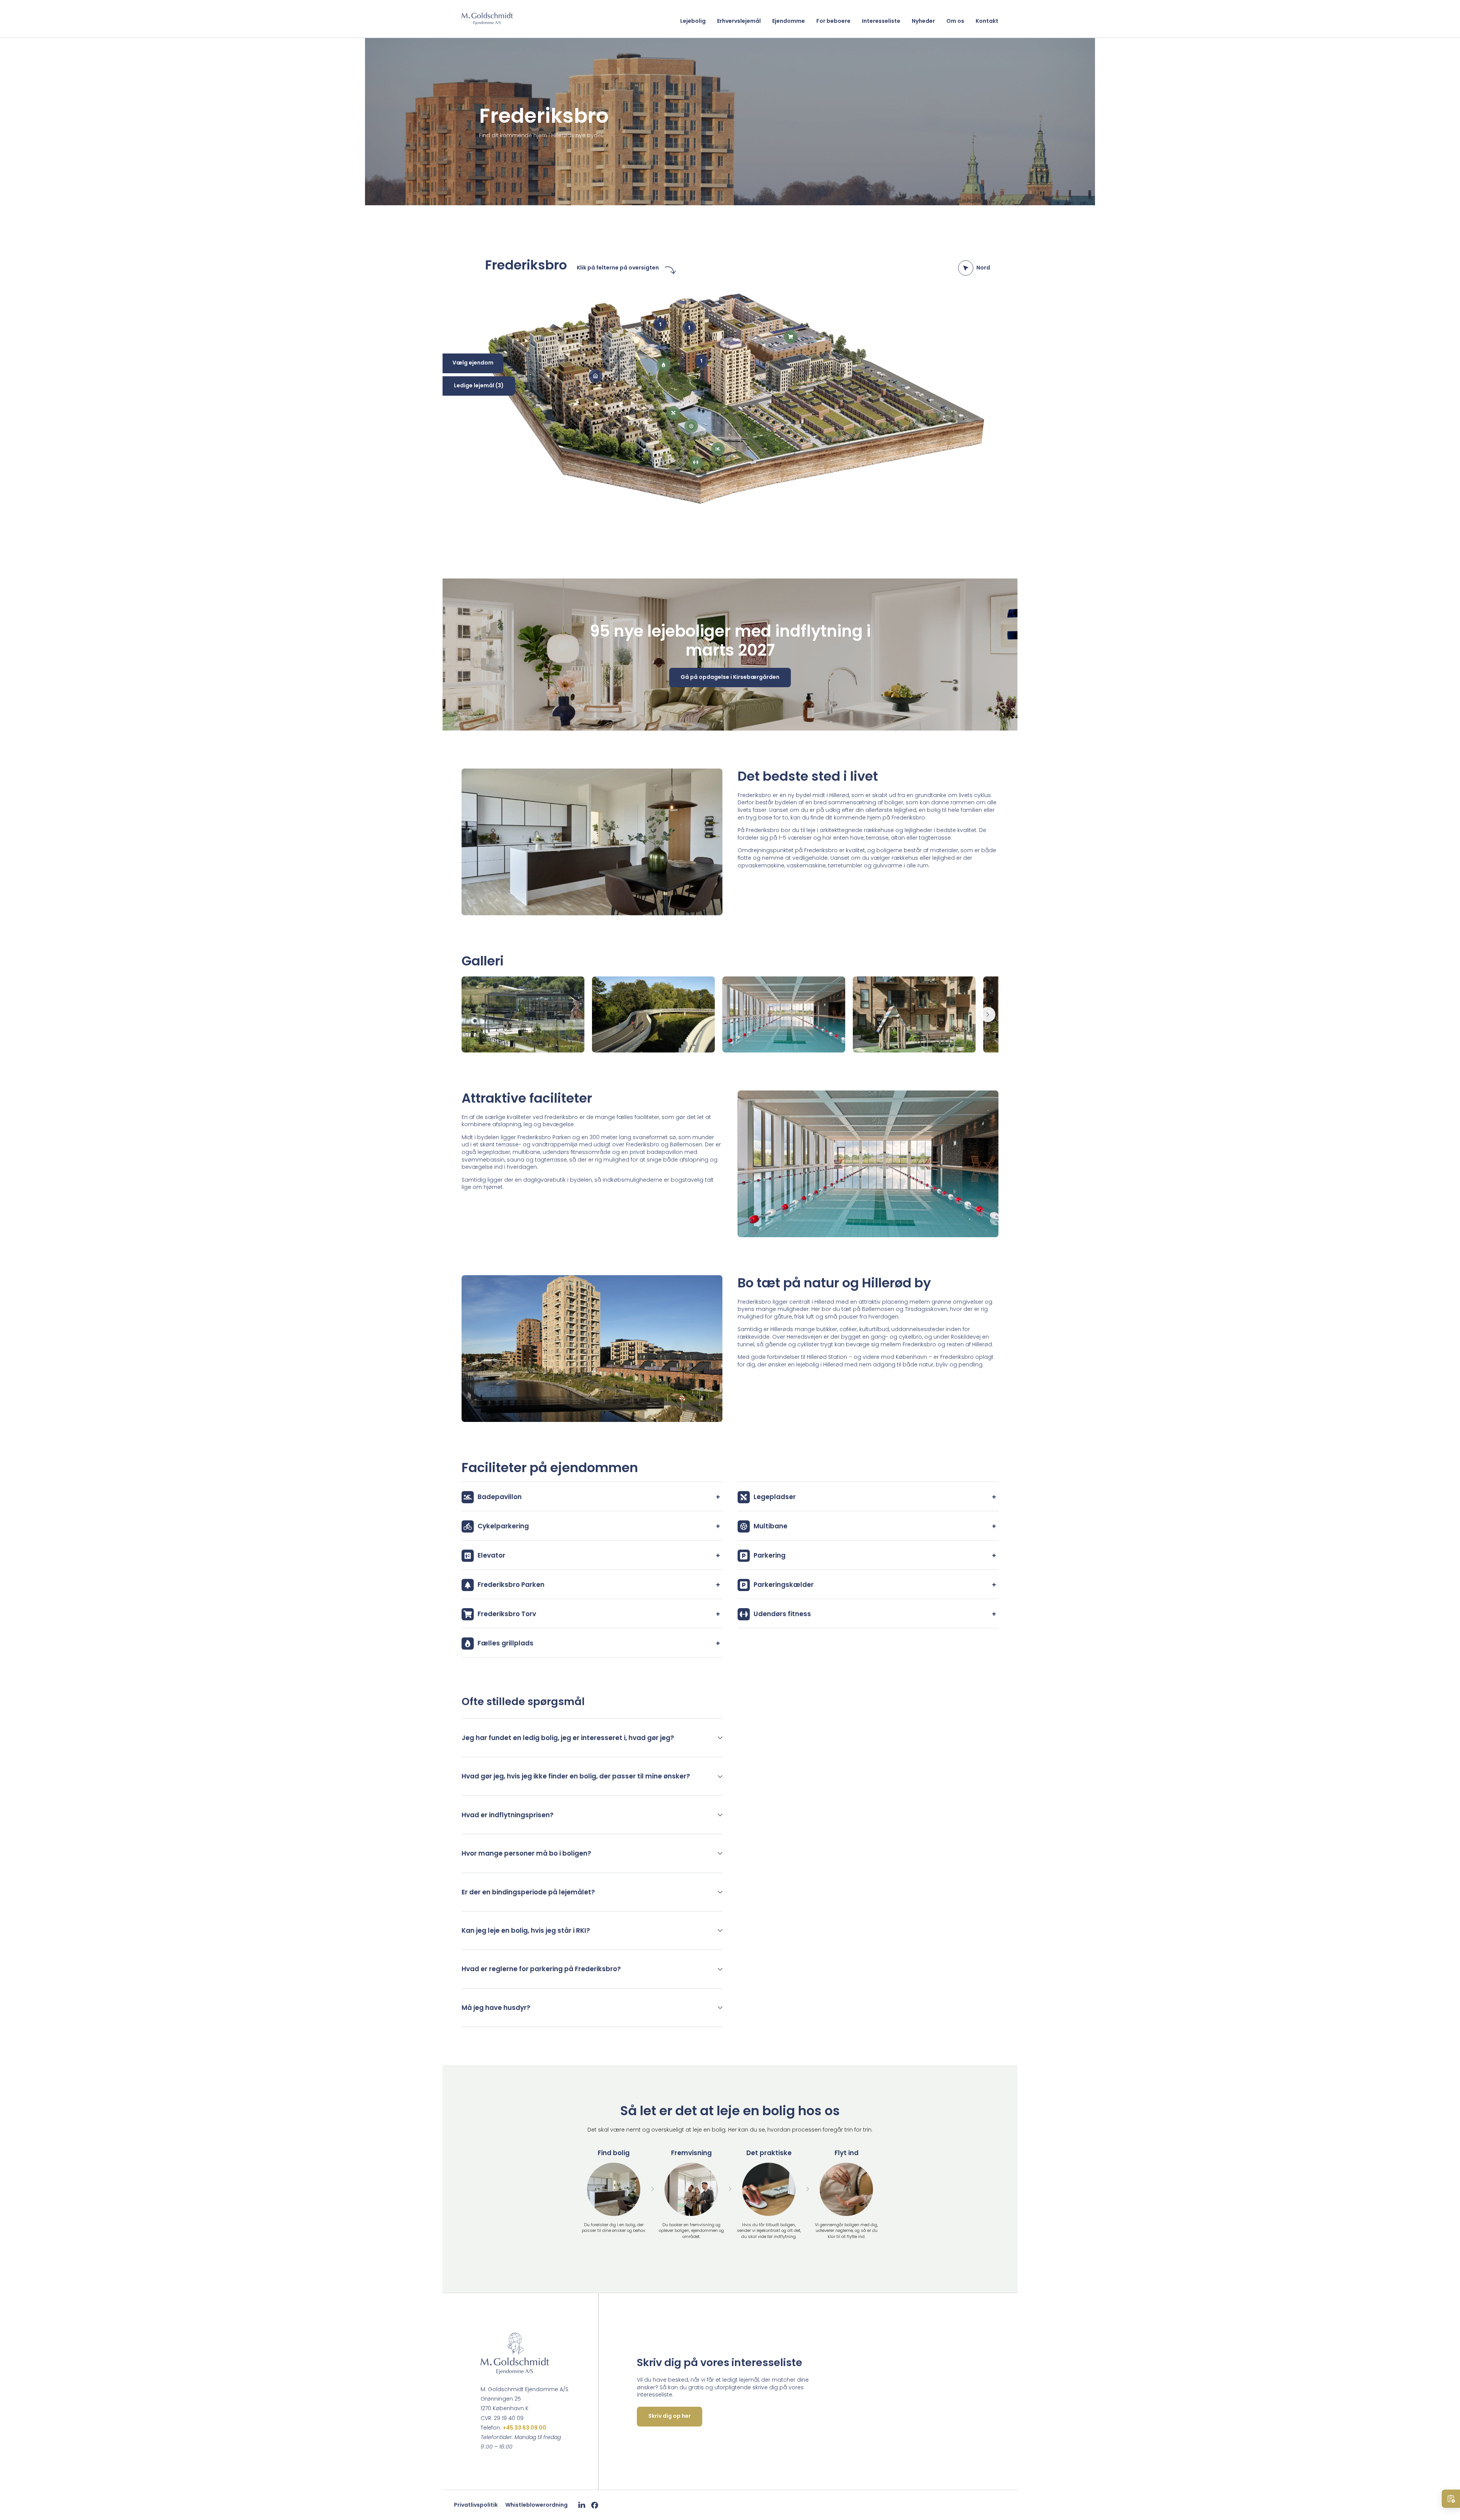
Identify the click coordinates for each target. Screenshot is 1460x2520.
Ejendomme (789, 21)
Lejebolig (693, 21)
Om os (955, 21)
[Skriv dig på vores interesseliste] (1451, 2499)
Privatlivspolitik (476, 2505)
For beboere (833, 21)
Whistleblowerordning (536, 2505)
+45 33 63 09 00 (524, 2428)
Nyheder (923, 21)
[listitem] (592, 1738)
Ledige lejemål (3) (479, 385)
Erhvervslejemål (739, 21)
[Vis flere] (988, 1014)
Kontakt (987, 21)
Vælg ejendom (473, 363)
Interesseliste (881, 21)
